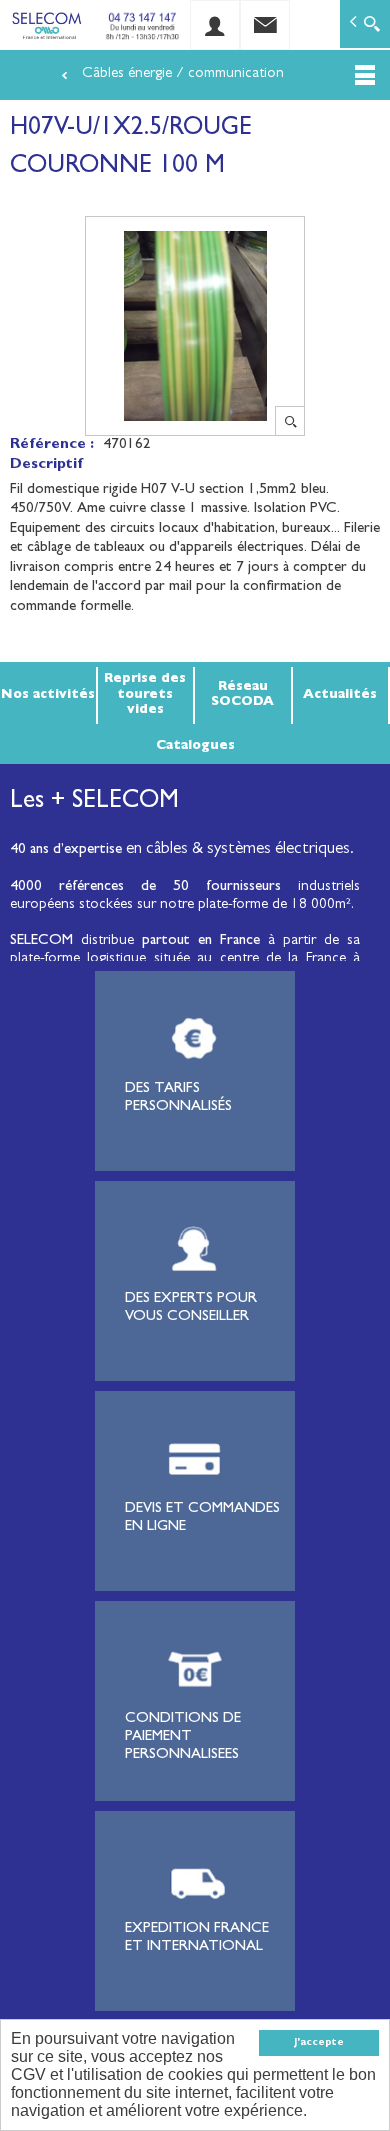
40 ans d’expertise (66, 850)
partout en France (201, 941)
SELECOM (45, 941)
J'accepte (319, 2043)
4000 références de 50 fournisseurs (145, 887)
